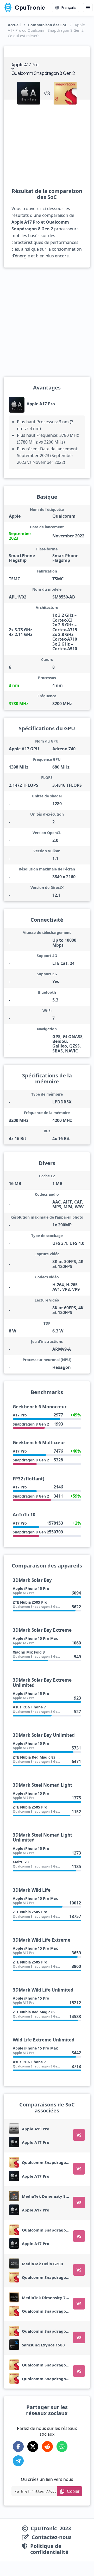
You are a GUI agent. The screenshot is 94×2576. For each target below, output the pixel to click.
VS (79, 2135)
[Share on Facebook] (18, 2447)
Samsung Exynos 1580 (43, 2345)
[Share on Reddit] (47, 2447)
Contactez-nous (52, 2537)
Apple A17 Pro (41, 404)
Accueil (14, 25)
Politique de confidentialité (49, 2549)
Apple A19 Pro (36, 2129)
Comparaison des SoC (48, 25)
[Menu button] (88, 8)
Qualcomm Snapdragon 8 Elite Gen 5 (58, 2230)
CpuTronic (29, 8)
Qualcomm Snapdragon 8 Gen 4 (53, 2162)
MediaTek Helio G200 (42, 2264)
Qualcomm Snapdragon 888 (49, 2365)
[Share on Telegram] (18, 2461)
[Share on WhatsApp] (62, 2447)
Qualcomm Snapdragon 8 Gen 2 (53, 2277)
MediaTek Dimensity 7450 (47, 2298)
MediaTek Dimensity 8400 (47, 2196)
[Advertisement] (47, 146)
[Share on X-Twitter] (33, 2447)
